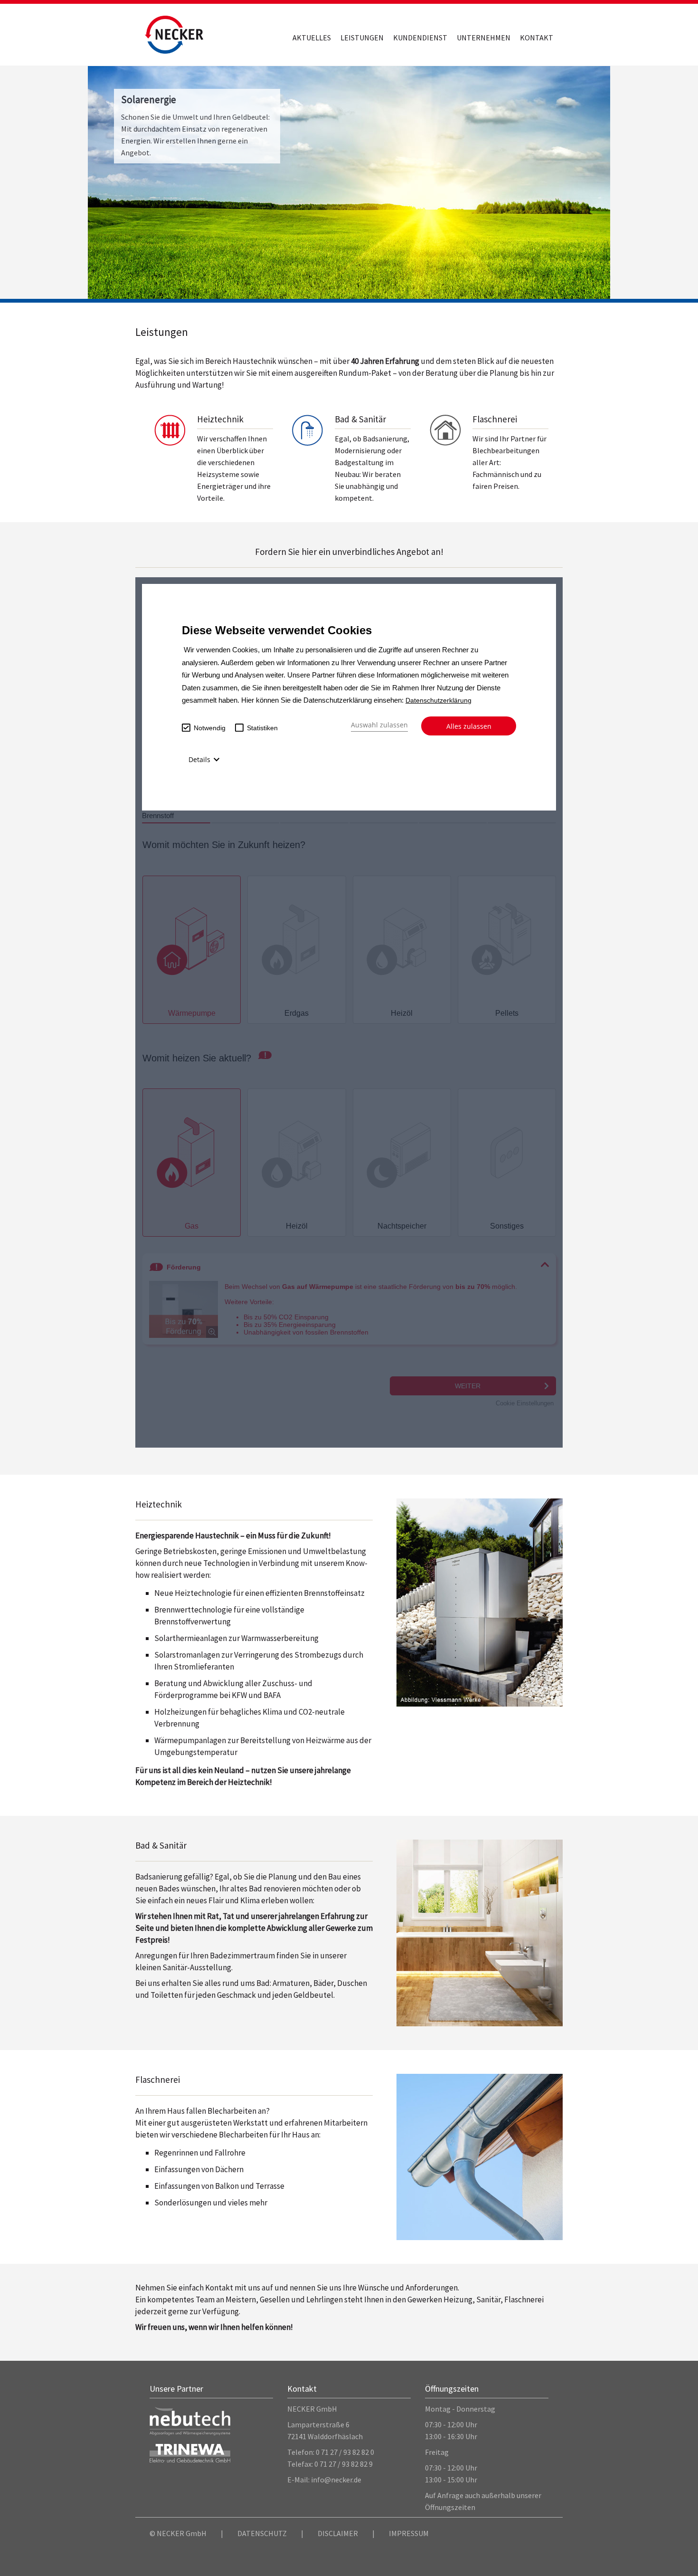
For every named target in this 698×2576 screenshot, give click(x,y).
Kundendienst (420, 38)
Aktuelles (312, 38)
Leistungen (362, 38)
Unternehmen (484, 38)
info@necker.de (336, 2480)
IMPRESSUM (409, 2533)
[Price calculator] (349, 1012)
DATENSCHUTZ (262, 2533)
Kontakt (537, 38)
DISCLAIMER (338, 2533)
